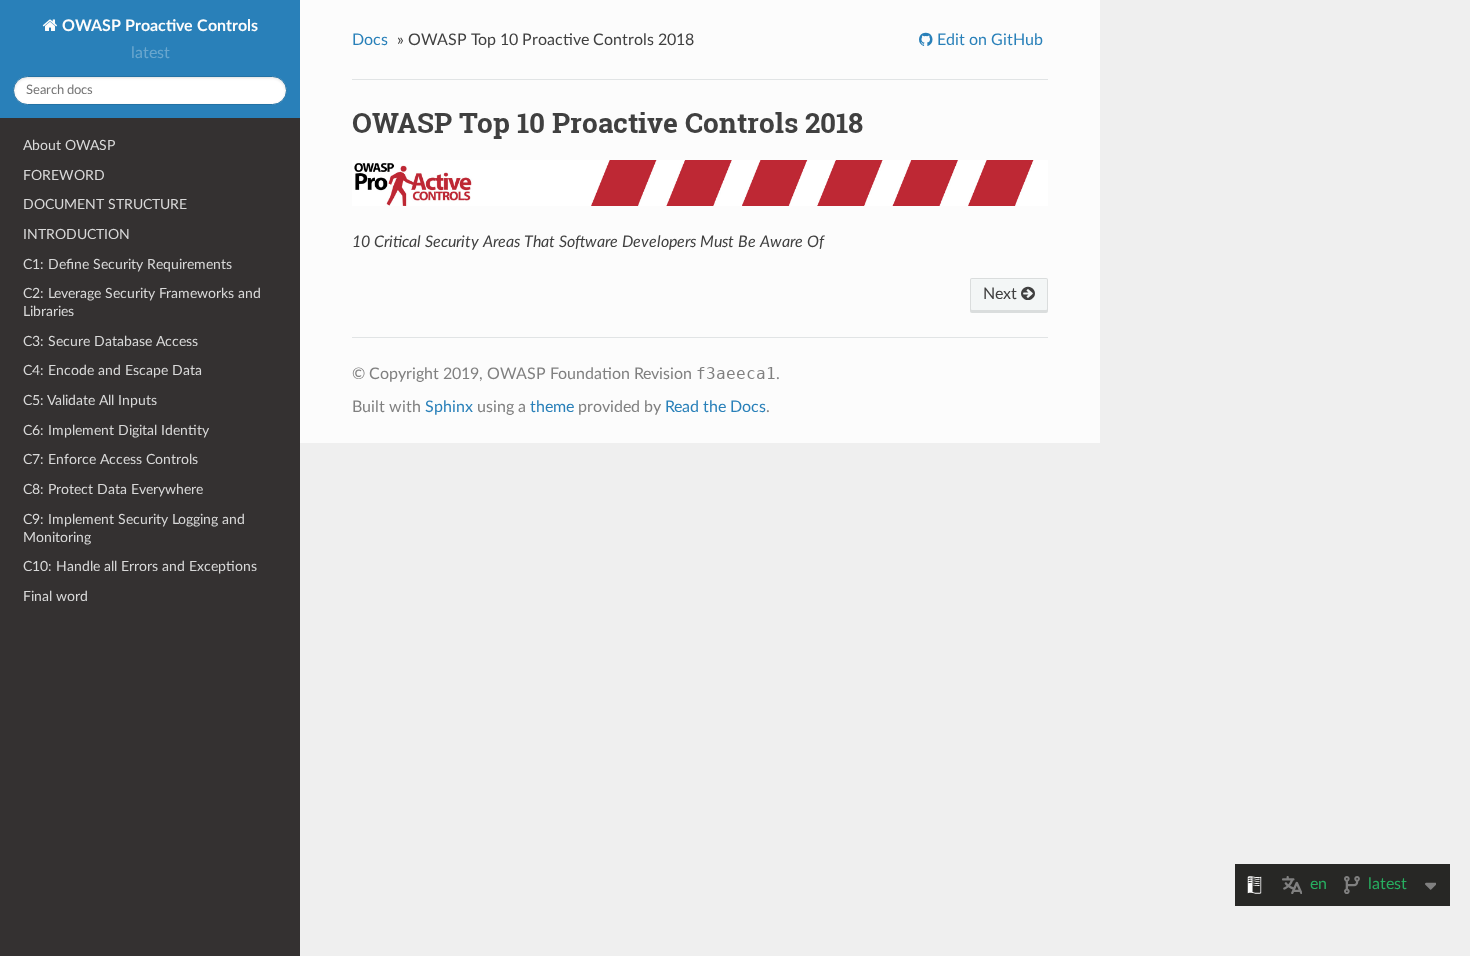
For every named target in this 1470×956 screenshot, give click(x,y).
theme (552, 407)
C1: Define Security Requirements (127, 264)
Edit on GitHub (988, 40)
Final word (55, 596)
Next (1002, 294)
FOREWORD (64, 175)
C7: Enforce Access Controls (110, 459)
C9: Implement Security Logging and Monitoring (134, 528)
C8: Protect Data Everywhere (113, 489)
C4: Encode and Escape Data (112, 370)
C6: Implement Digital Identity (116, 430)
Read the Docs (715, 407)
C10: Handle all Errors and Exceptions (140, 566)
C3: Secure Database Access (110, 341)
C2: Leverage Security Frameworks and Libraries (142, 302)
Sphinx (449, 407)
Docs (370, 40)
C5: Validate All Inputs (90, 400)
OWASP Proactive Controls (158, 26)
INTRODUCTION (76, 234)
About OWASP (69, 145)
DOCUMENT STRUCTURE (105, 204)
